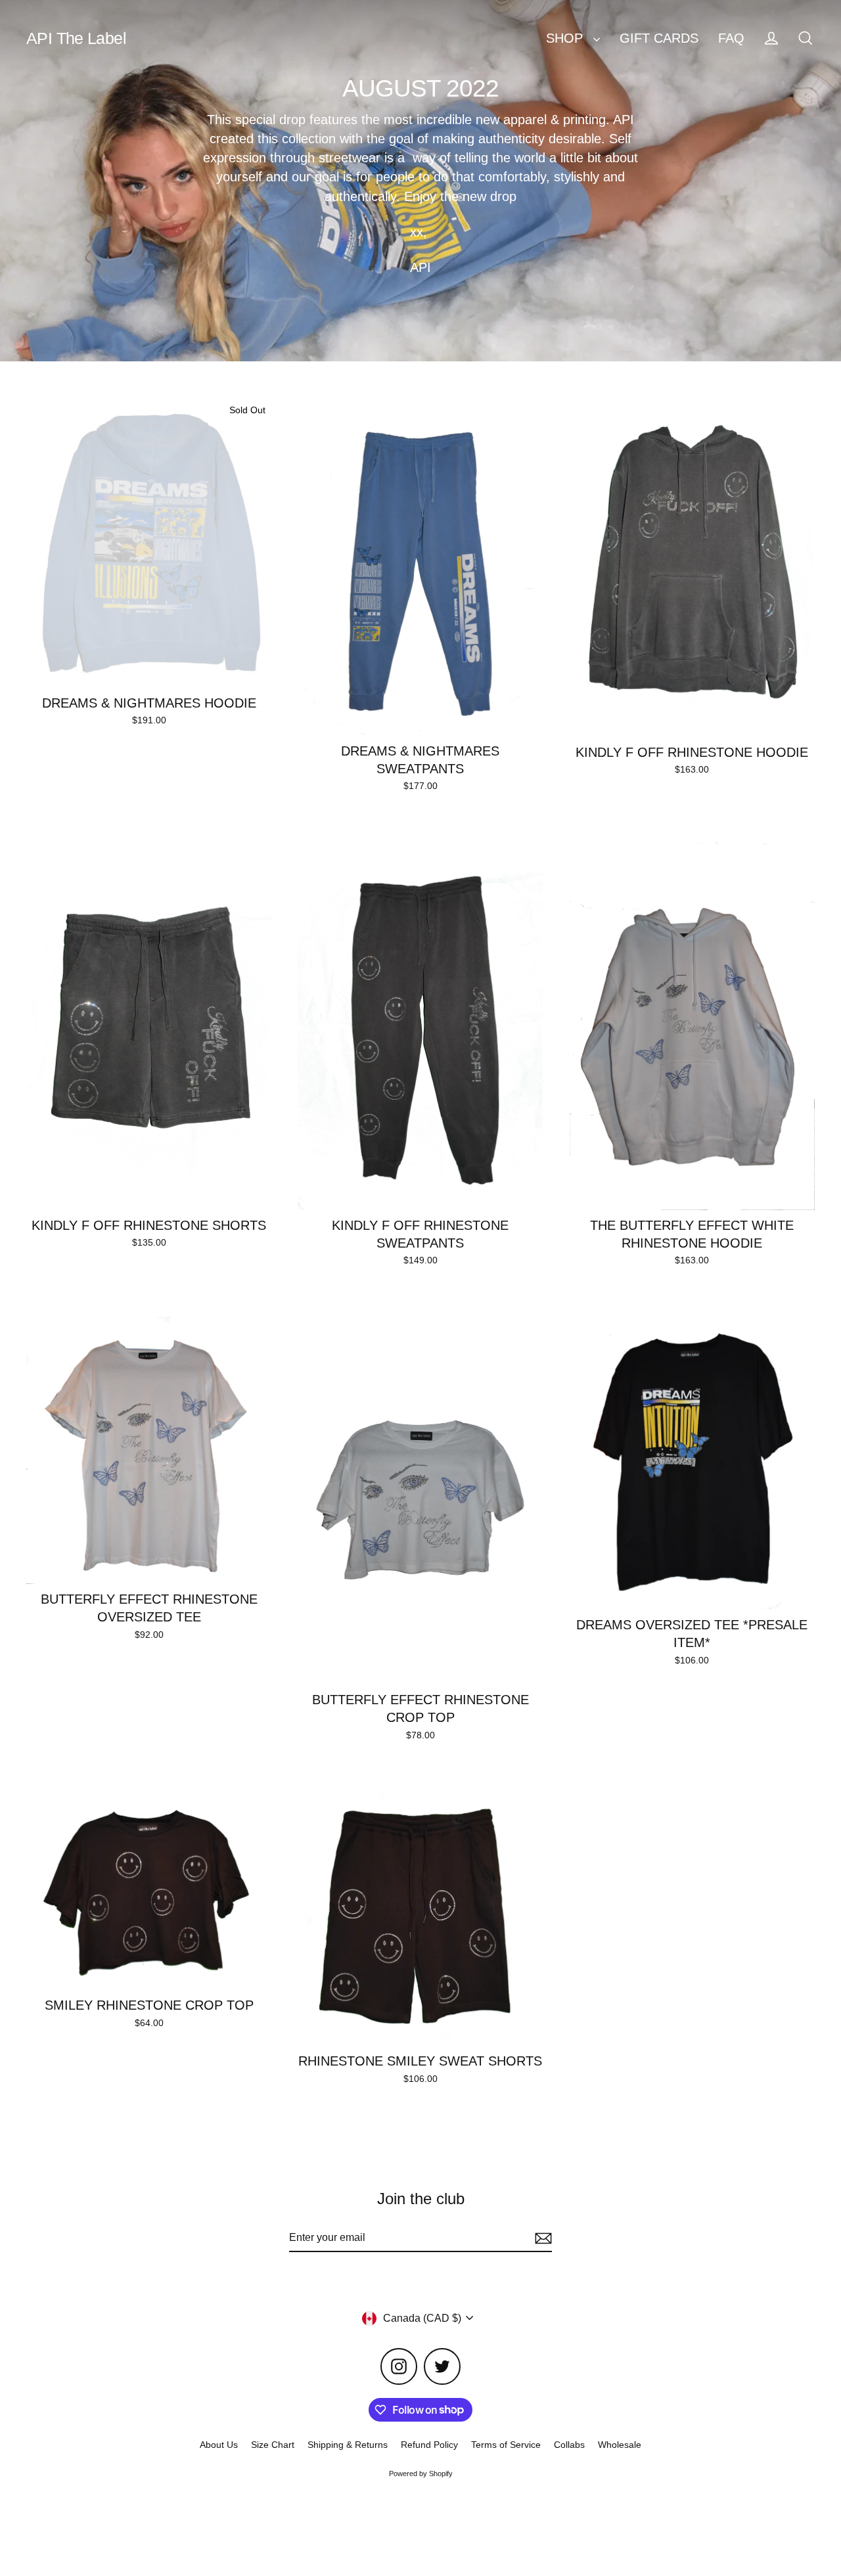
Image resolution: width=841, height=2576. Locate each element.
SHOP (566, 38)
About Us (219, 2445)
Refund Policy (429, 2445)
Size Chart (273, 2445)
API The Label (76, 38)
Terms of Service (506, 2445)
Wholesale (620, 2445)
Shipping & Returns (348, 2445)
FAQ (731, 38)
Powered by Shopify (421, 2474)
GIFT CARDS (659, 38)
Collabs (569, 2445)
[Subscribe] (541, 2238)
